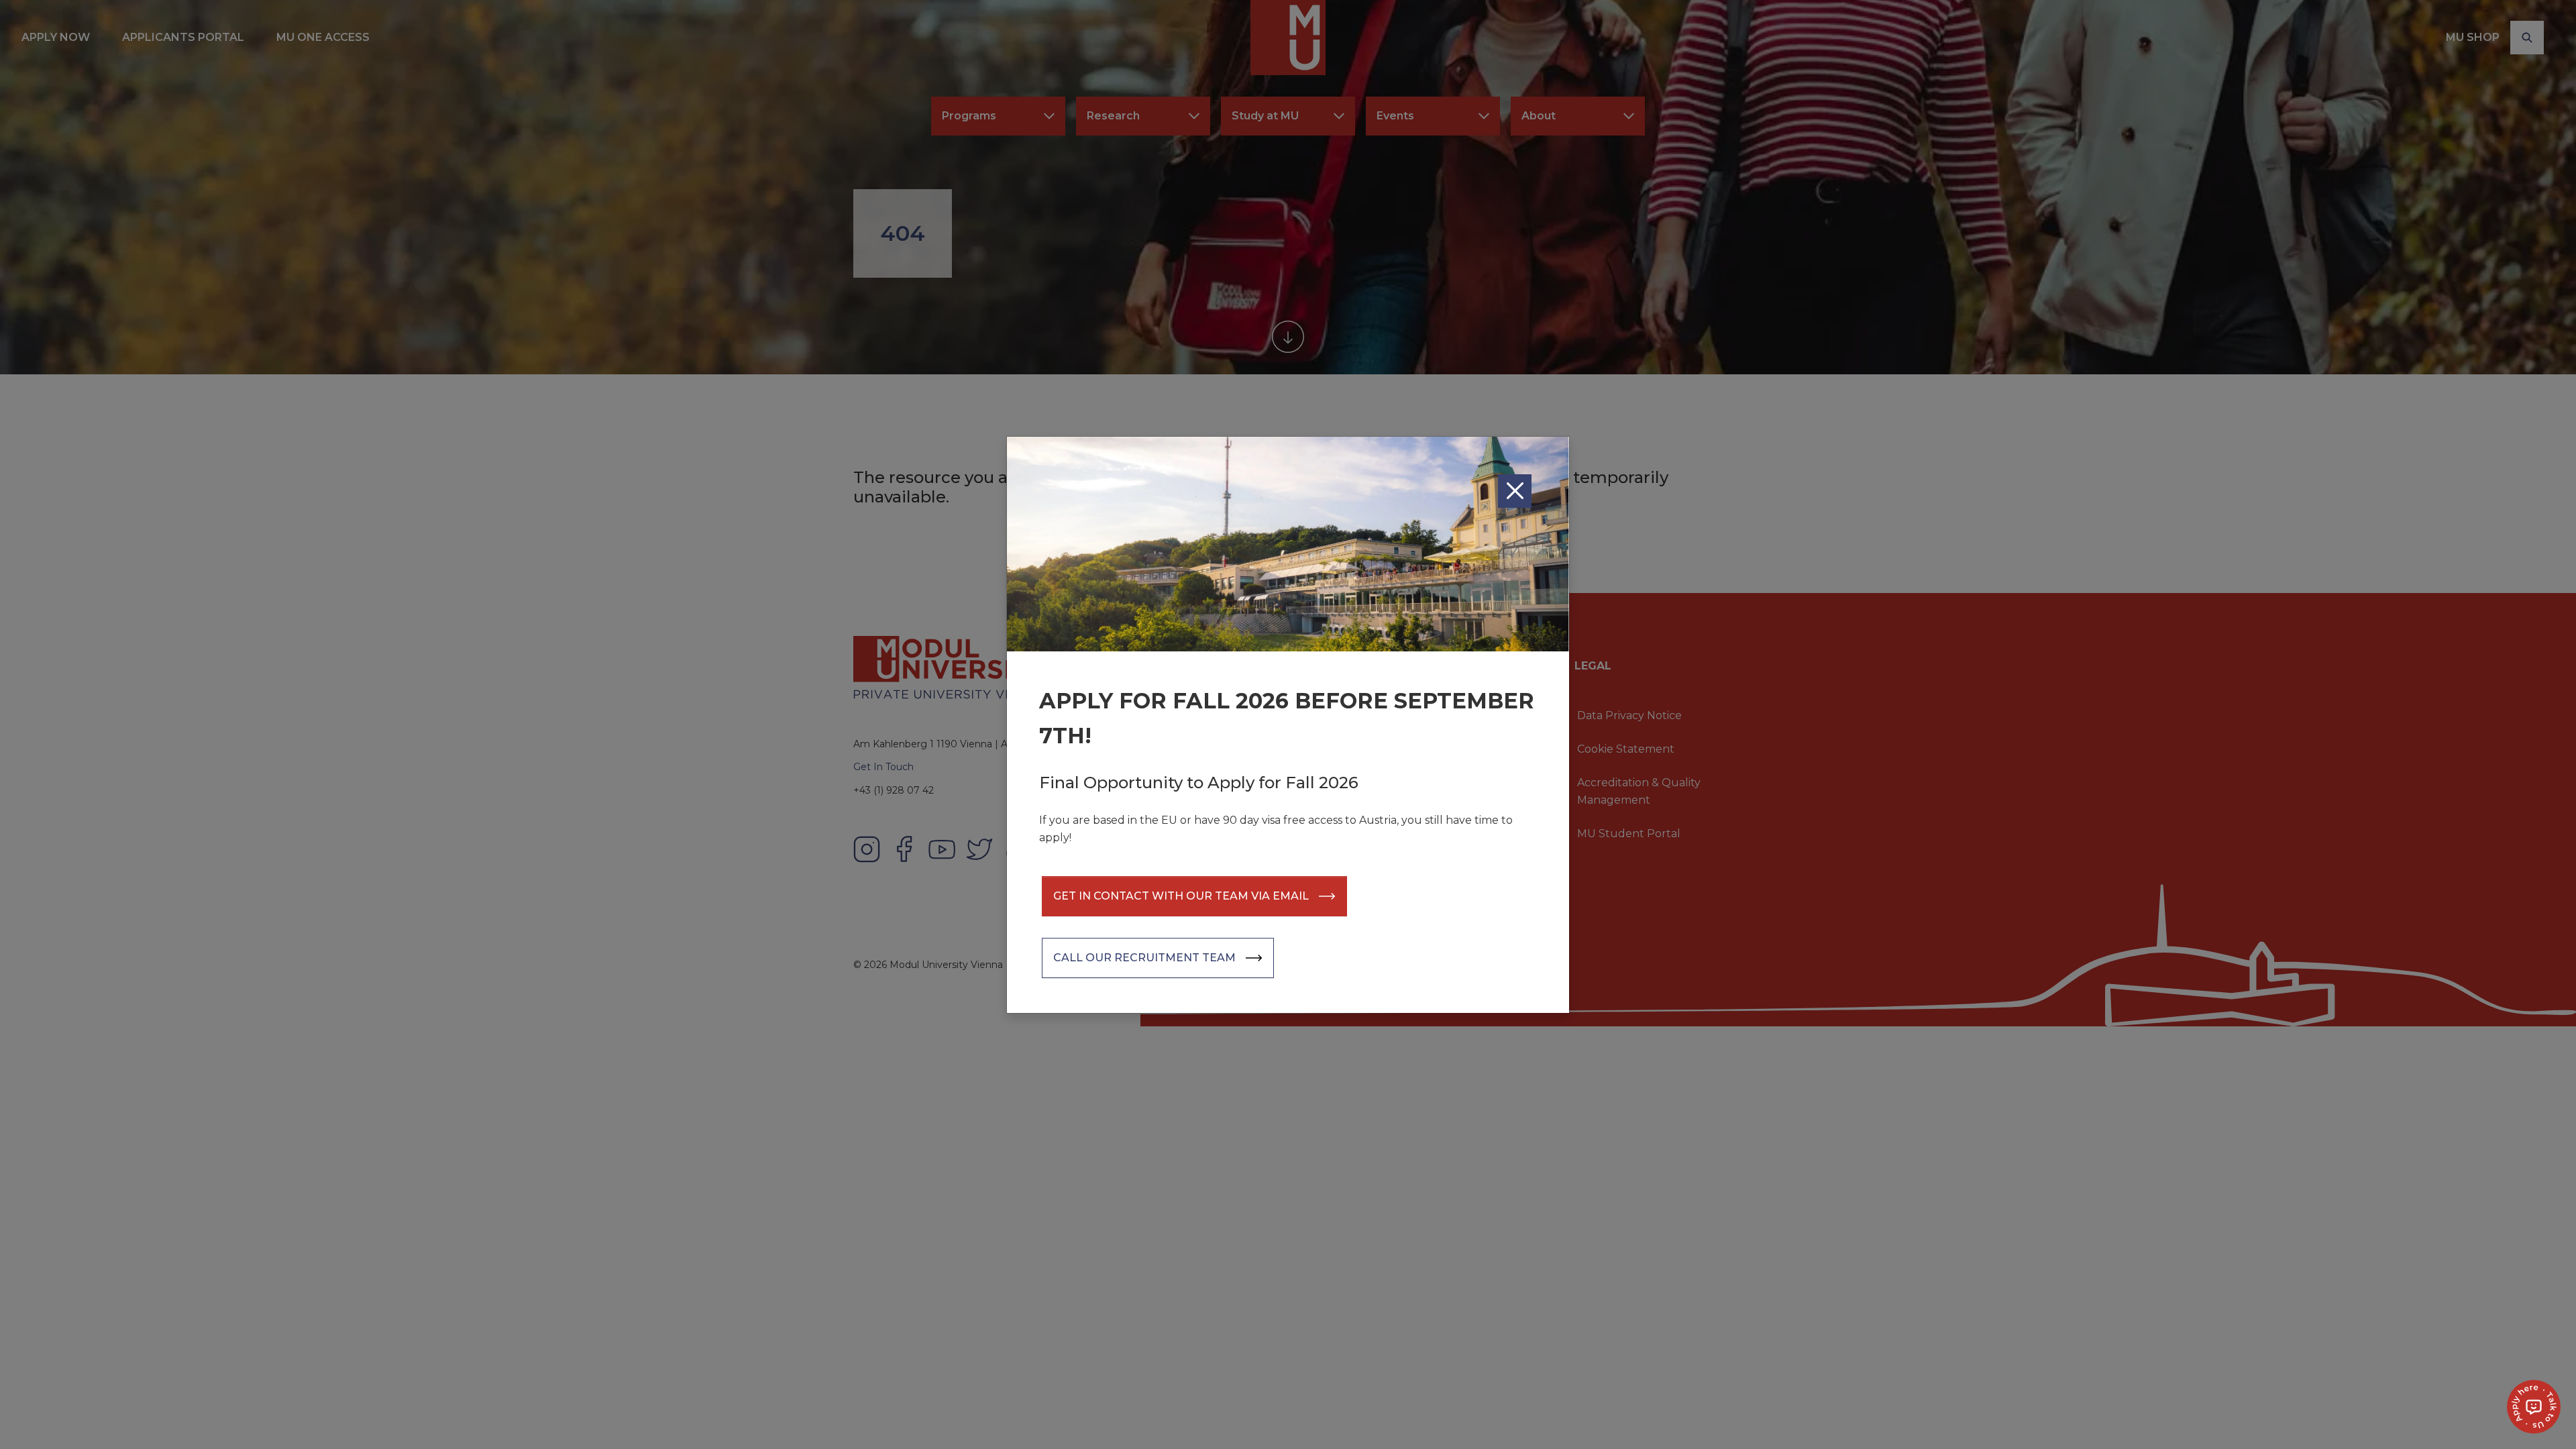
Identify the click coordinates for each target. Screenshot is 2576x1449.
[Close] (1515, 491)
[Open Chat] (2534, 1407)
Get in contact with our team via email (1181, 896)
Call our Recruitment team (1144, 958)
